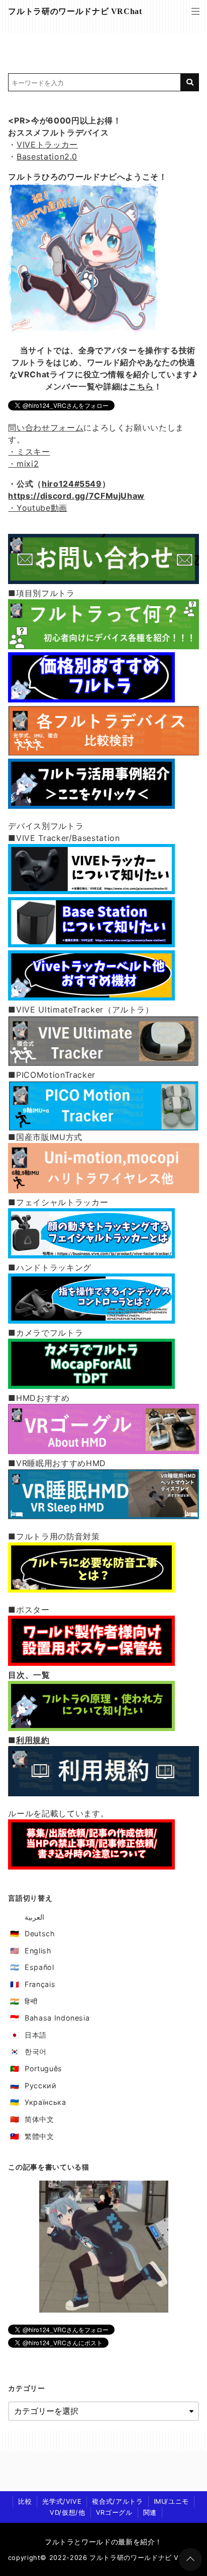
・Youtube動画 (37, 508)
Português (43, 2068)
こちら (141, 386)
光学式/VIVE (62, 2501)
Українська (45, 2102)
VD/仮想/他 (67, 2513)
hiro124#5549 (72, 484)
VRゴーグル (114, 2513)
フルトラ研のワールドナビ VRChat (75, 11)
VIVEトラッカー (47, 145)
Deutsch (40, 1934)
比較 (25, 2501)
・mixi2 (23, 464)
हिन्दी (31, 2001)
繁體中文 (39, 2136)
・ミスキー (29, 452)
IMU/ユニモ (171, 2501)
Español (39, 1967)
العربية (34, 1917)
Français (40, 1984)
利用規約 (33, 1740)
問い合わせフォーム (46, 427)
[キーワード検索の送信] (190, 82)
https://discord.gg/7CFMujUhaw (76, 496)
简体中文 (39, 2119)
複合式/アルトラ (117, 2501)
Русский (40, 2086)
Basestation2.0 (47, 157)
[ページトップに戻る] (190, 2559)
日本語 (36, 2035)
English (38, 1951)
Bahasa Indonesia (57, 2018)
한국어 (36, 2051)
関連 (150, 2513)
